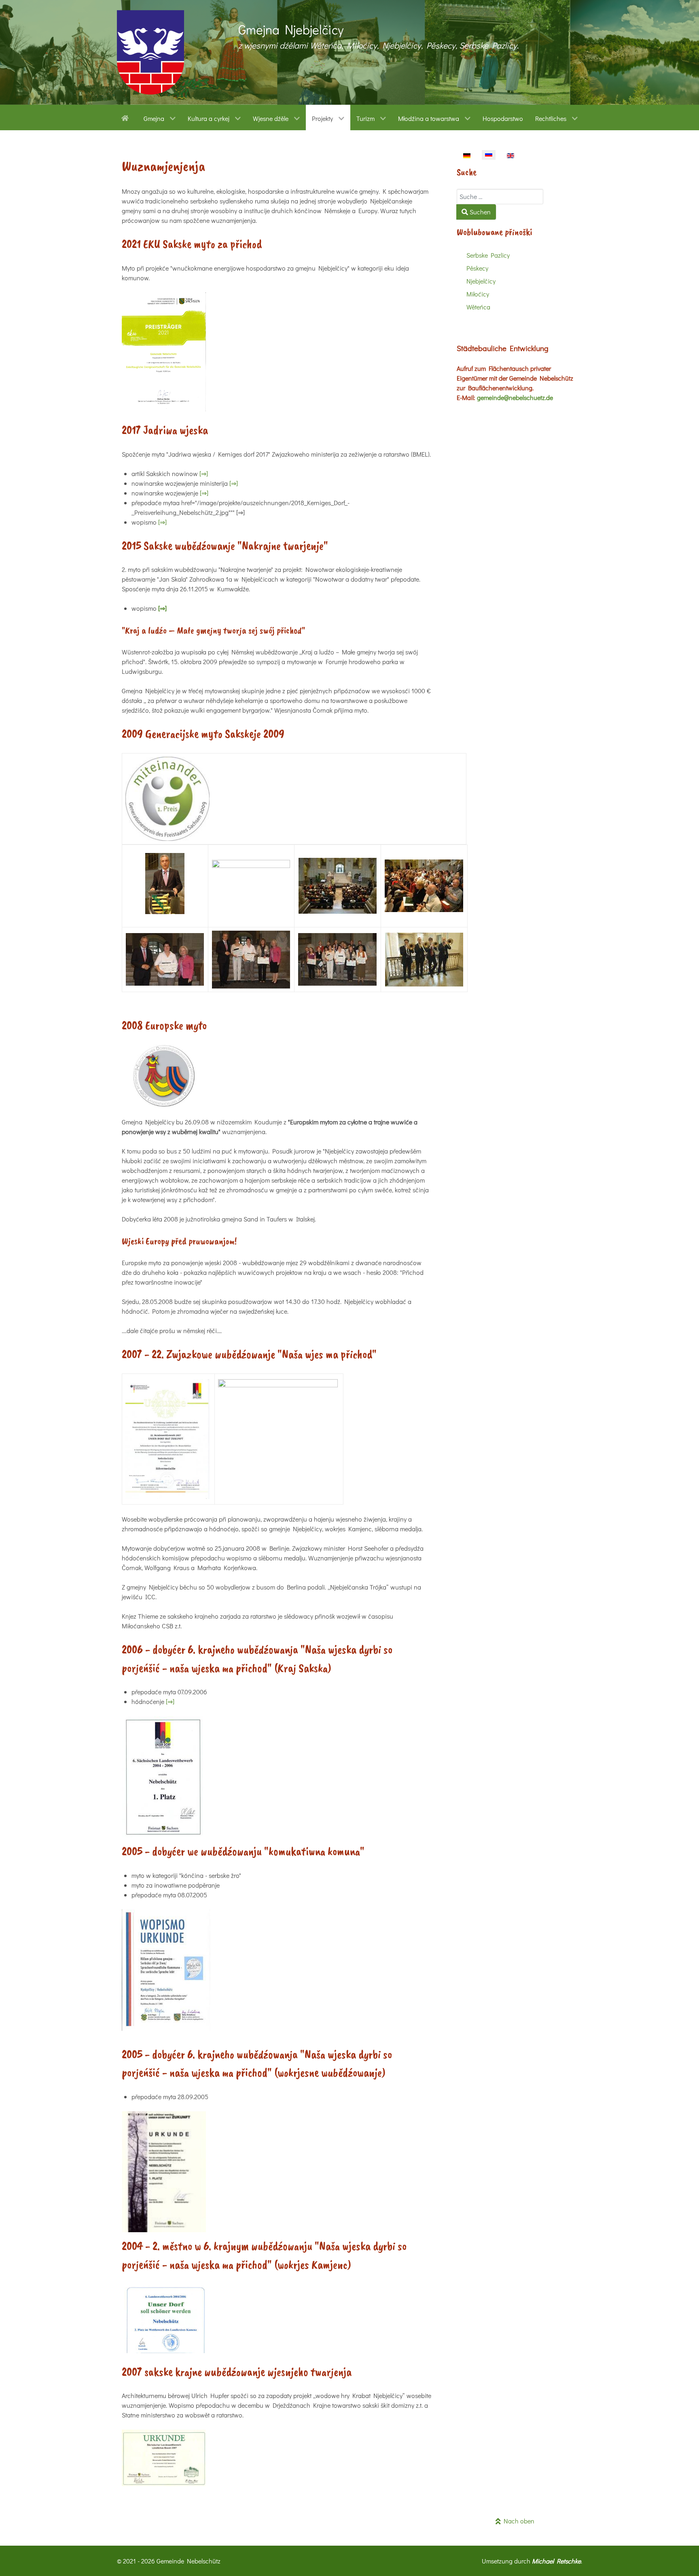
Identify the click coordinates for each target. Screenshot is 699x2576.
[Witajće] (126, 117)
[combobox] (500, 197)
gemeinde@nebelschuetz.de (515, 397)
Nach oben (518, 2521)
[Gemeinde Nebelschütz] (150, 52)
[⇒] (204, 473)
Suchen (479, 212)
